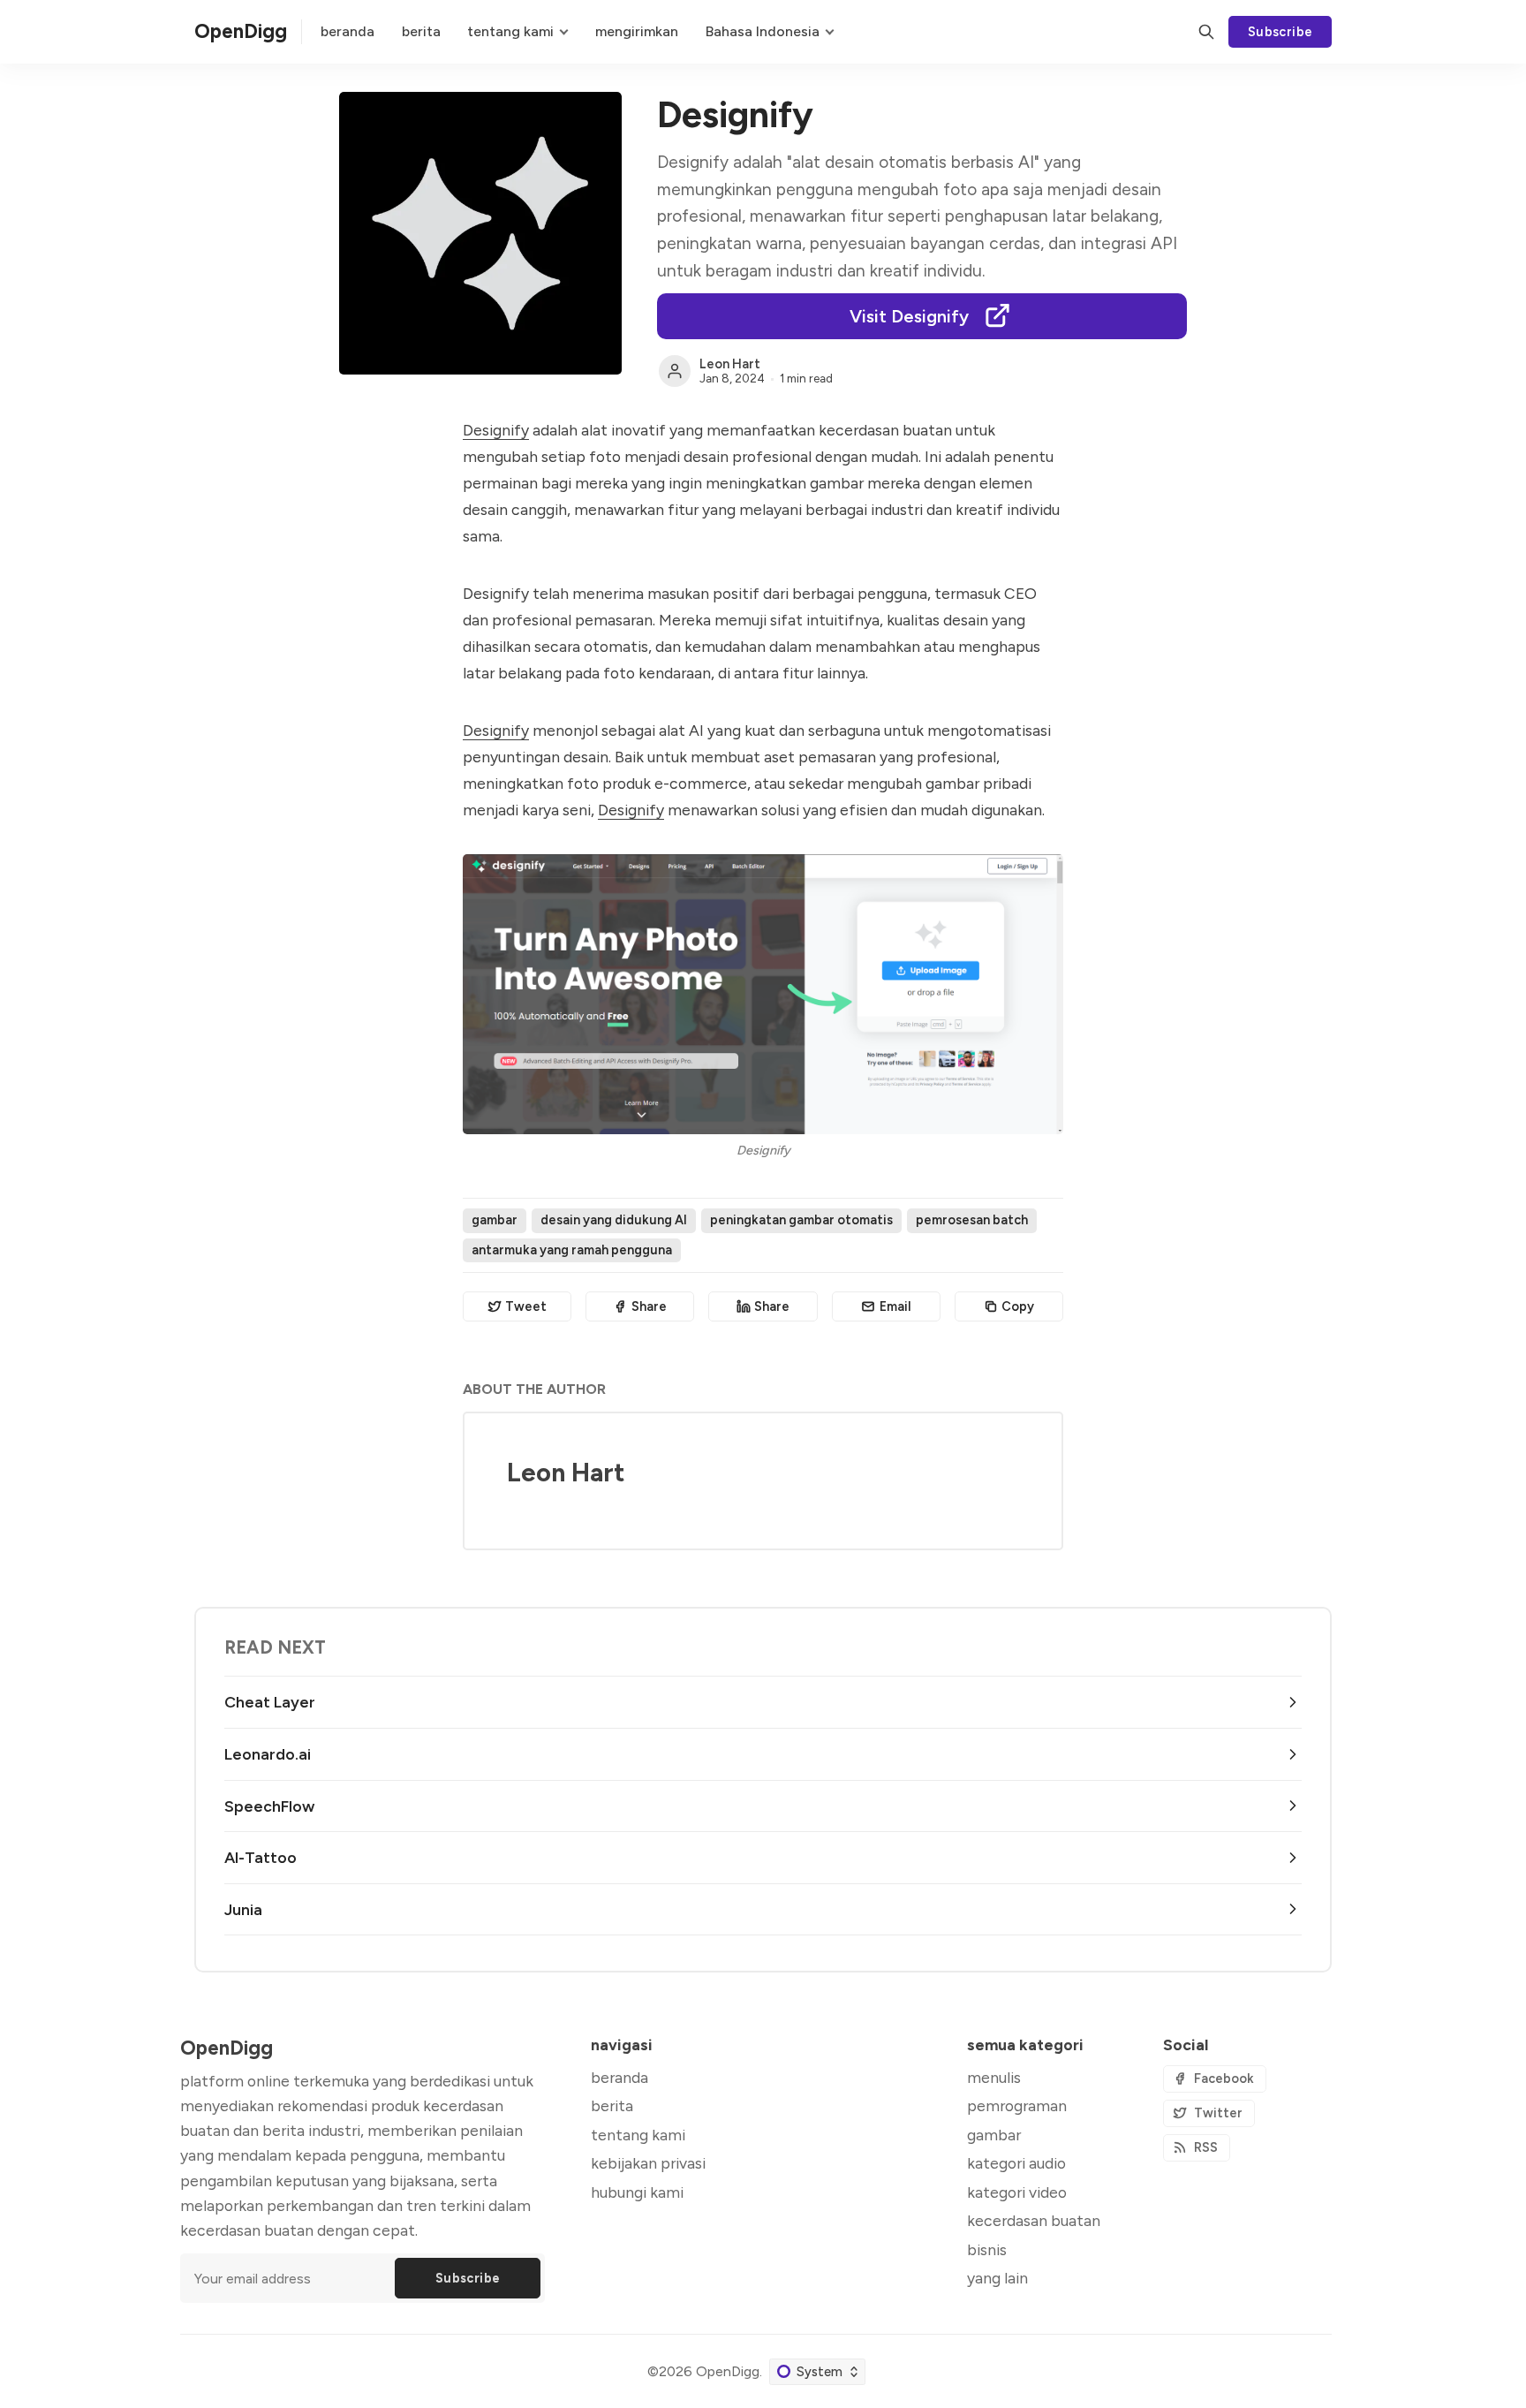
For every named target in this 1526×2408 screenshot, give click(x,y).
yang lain (997, 2278)
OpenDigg (728, 2371)
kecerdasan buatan (1034, 2220)
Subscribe (1280, 32)
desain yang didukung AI (614, 1220)
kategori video (1017, 2192)
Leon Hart (730, 364)
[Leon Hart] (675, 371)
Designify (496, 430)
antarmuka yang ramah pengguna (572, 1250)
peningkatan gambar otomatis (801, 1220)
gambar (495, 1220)
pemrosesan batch (972, 1220)
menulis (994, 2077)
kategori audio (1016, 2163)
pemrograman (1017, 2105)
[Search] (1206, 32)
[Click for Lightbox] (763, 994)
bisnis (987, 2249)
